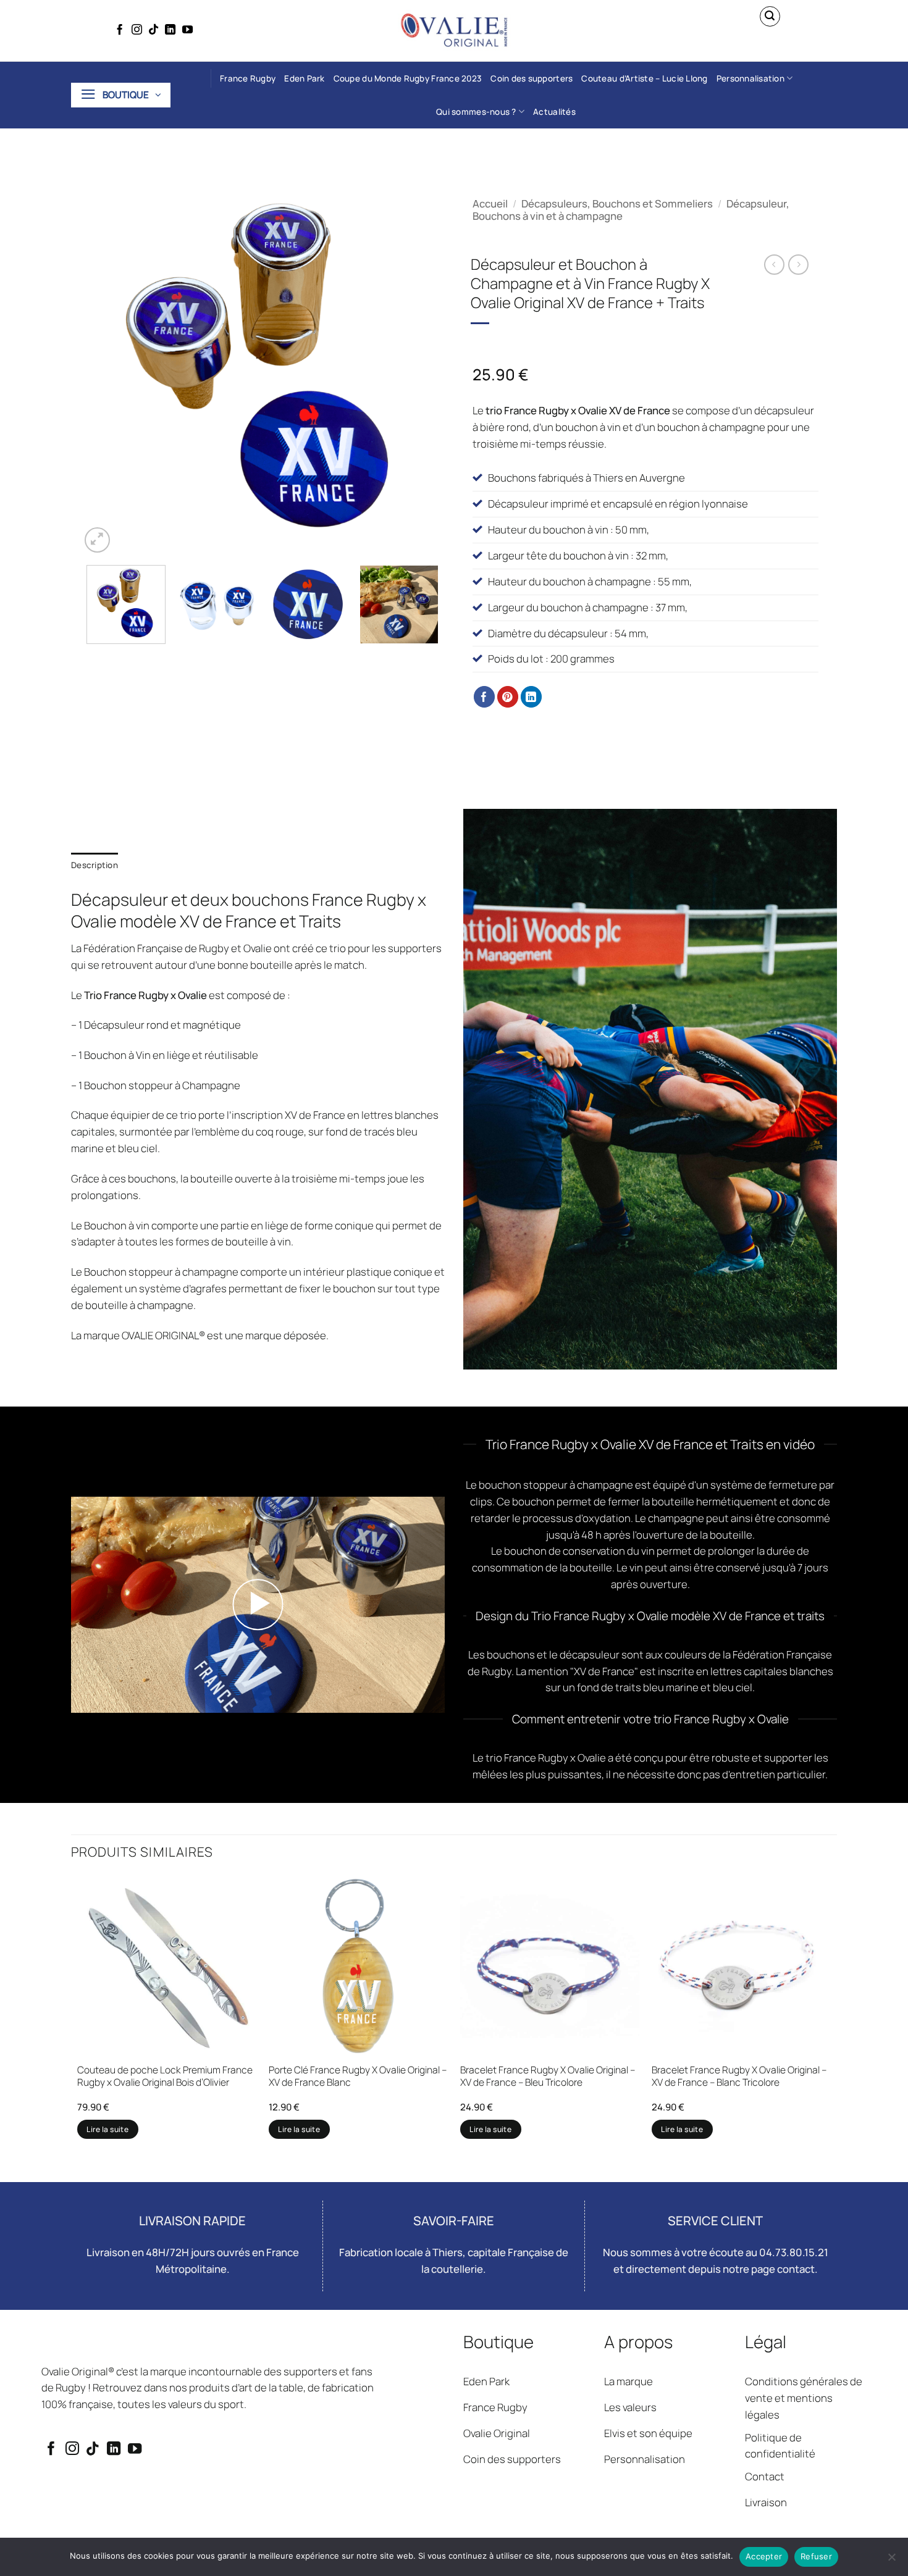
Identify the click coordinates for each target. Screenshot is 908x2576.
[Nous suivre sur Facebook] (120, 30)
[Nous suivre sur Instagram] (137, 30)
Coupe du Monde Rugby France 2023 (408, 78)
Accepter (764, 2556)
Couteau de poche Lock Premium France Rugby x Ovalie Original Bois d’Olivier (165, 2076)
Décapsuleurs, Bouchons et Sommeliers (617, 203)
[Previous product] (798, 265)
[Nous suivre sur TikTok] (153, 30)
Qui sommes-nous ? (476, 112)
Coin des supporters (532, 78)
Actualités (554, 112)
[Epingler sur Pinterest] (508, 697)
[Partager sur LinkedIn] (532, 697)
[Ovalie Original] (454, 31)
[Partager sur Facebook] (485, 697)
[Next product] (774, 265)
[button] (770, 17)
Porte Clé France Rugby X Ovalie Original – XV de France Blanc (358, 2076)
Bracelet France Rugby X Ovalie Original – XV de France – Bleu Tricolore (548, 2076)
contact (796, 2269)
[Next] (422, 374)
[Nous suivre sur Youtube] (187, 30)
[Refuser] (891, 2561)
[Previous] (103, 374)
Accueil (490, 203)
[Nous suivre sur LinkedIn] (170, 30)
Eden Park (304, 78)
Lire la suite (107, 2129)
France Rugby (248, 78)
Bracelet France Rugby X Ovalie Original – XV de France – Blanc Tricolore (739, 2076)
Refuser (816, 2556)
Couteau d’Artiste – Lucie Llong (644, 78)
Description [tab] (95, 865)
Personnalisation (750, 78)
